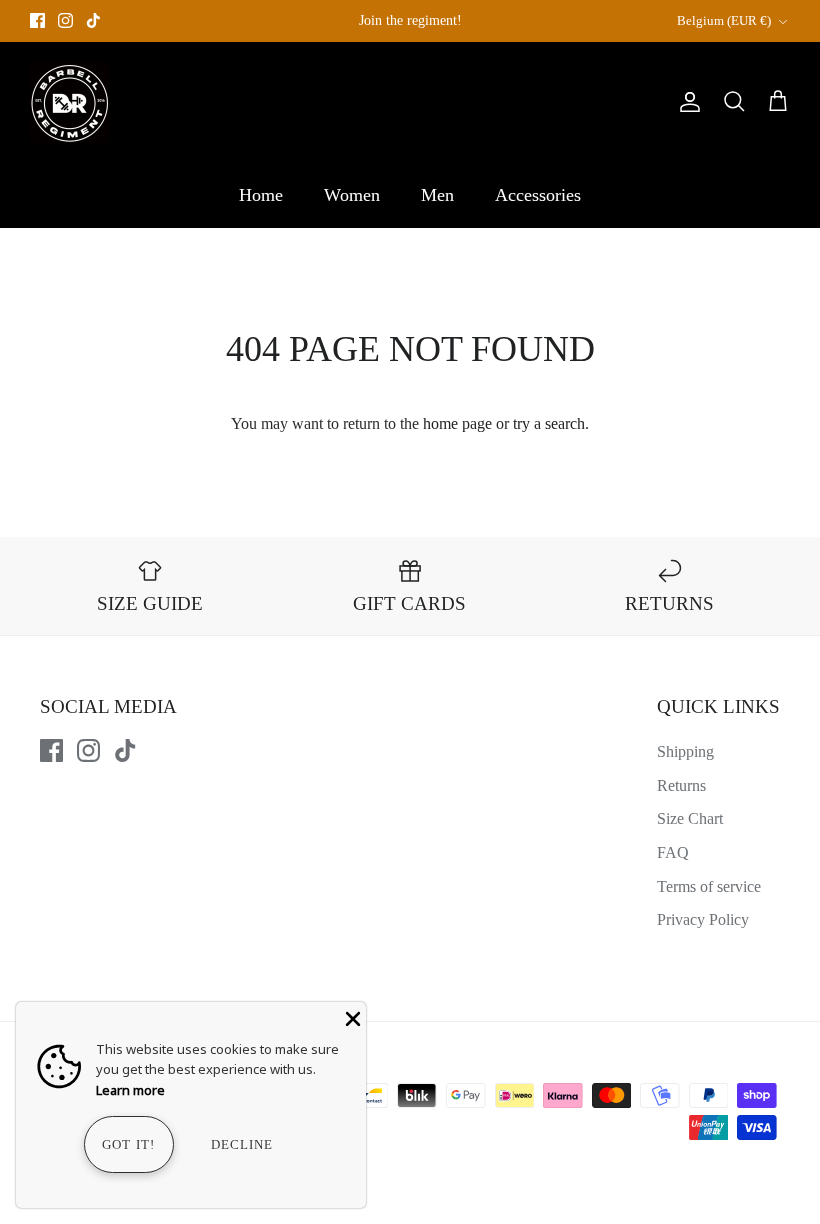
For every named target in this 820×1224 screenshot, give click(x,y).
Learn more (130, 1090)
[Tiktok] (93, 20)
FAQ (673, 852)
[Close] (351, 1017)
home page (457, 423)
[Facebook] (37, 20)
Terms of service (709, 886)
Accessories (538, 195)
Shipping (685, 751)
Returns (681, 785)
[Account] (686, 102)
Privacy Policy (703, 919)
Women (352, 195)
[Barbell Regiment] (70, 102)
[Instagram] (65, 20)
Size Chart (690, 818)
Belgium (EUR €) (724, 20)
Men (437, 195)
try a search (549, 423)
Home (261, 195)
